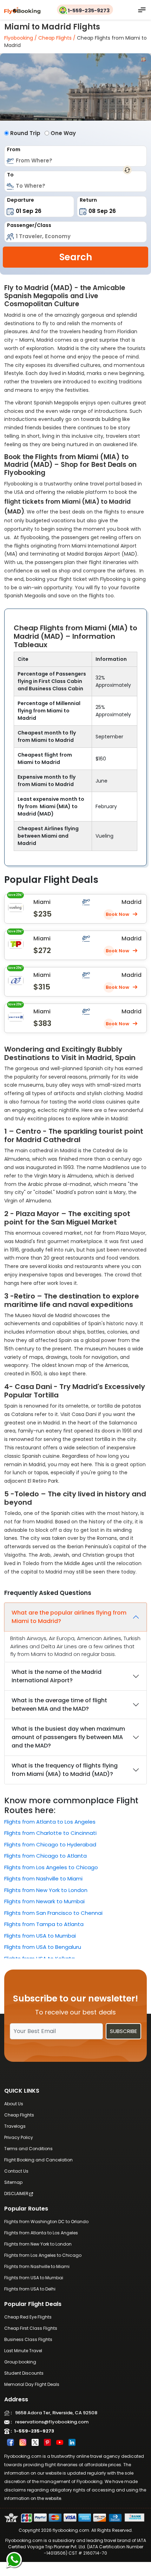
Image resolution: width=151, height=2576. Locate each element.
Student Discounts (24, 2373)
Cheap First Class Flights (31, 2328)
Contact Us (16, 2171)
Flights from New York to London (46, 1890)
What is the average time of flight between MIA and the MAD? (59, 1705)
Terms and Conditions (28, 2149)
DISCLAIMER (16, 2193)
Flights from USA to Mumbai (40, 1936)
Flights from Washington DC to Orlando (46, 2222)
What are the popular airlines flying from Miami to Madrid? (69, 1617)
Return (88, 200)
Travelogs (15, 2126)
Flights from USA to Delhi (30, 2289)
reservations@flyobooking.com (50, 2422)
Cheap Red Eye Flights (28, 2317)
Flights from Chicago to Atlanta (45, 1856)
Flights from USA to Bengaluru (43, 1947)
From (14, 149)
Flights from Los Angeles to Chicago (51, 1867)
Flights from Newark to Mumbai (44, 1901)
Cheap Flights (19, 2115)
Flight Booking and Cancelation (38, 2160)
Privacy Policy (19, 2137)
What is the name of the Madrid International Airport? (57, 1676)
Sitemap (13, 2182)
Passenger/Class (29, 225)
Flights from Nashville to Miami (43, 1879)
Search (76, 257)
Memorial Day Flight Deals (32, 2384)
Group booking (20, 2362)
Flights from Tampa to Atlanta (44, 1924)
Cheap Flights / (56, 38)
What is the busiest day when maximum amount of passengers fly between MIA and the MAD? (68, 1737)
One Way (63, 133)
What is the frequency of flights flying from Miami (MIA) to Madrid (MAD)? (65, 1770)
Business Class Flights (28, 2339)
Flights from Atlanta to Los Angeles (50, 1822)
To (10, 175)
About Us (14, 2104)
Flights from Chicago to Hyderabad (50, 1844)
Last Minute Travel (23, 2351)
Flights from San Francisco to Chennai (53, 1913)
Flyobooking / (21, 38)
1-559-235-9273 (89, 11)
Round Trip (25, 133)
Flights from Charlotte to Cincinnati (50, 1833)
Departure (21, 200)
